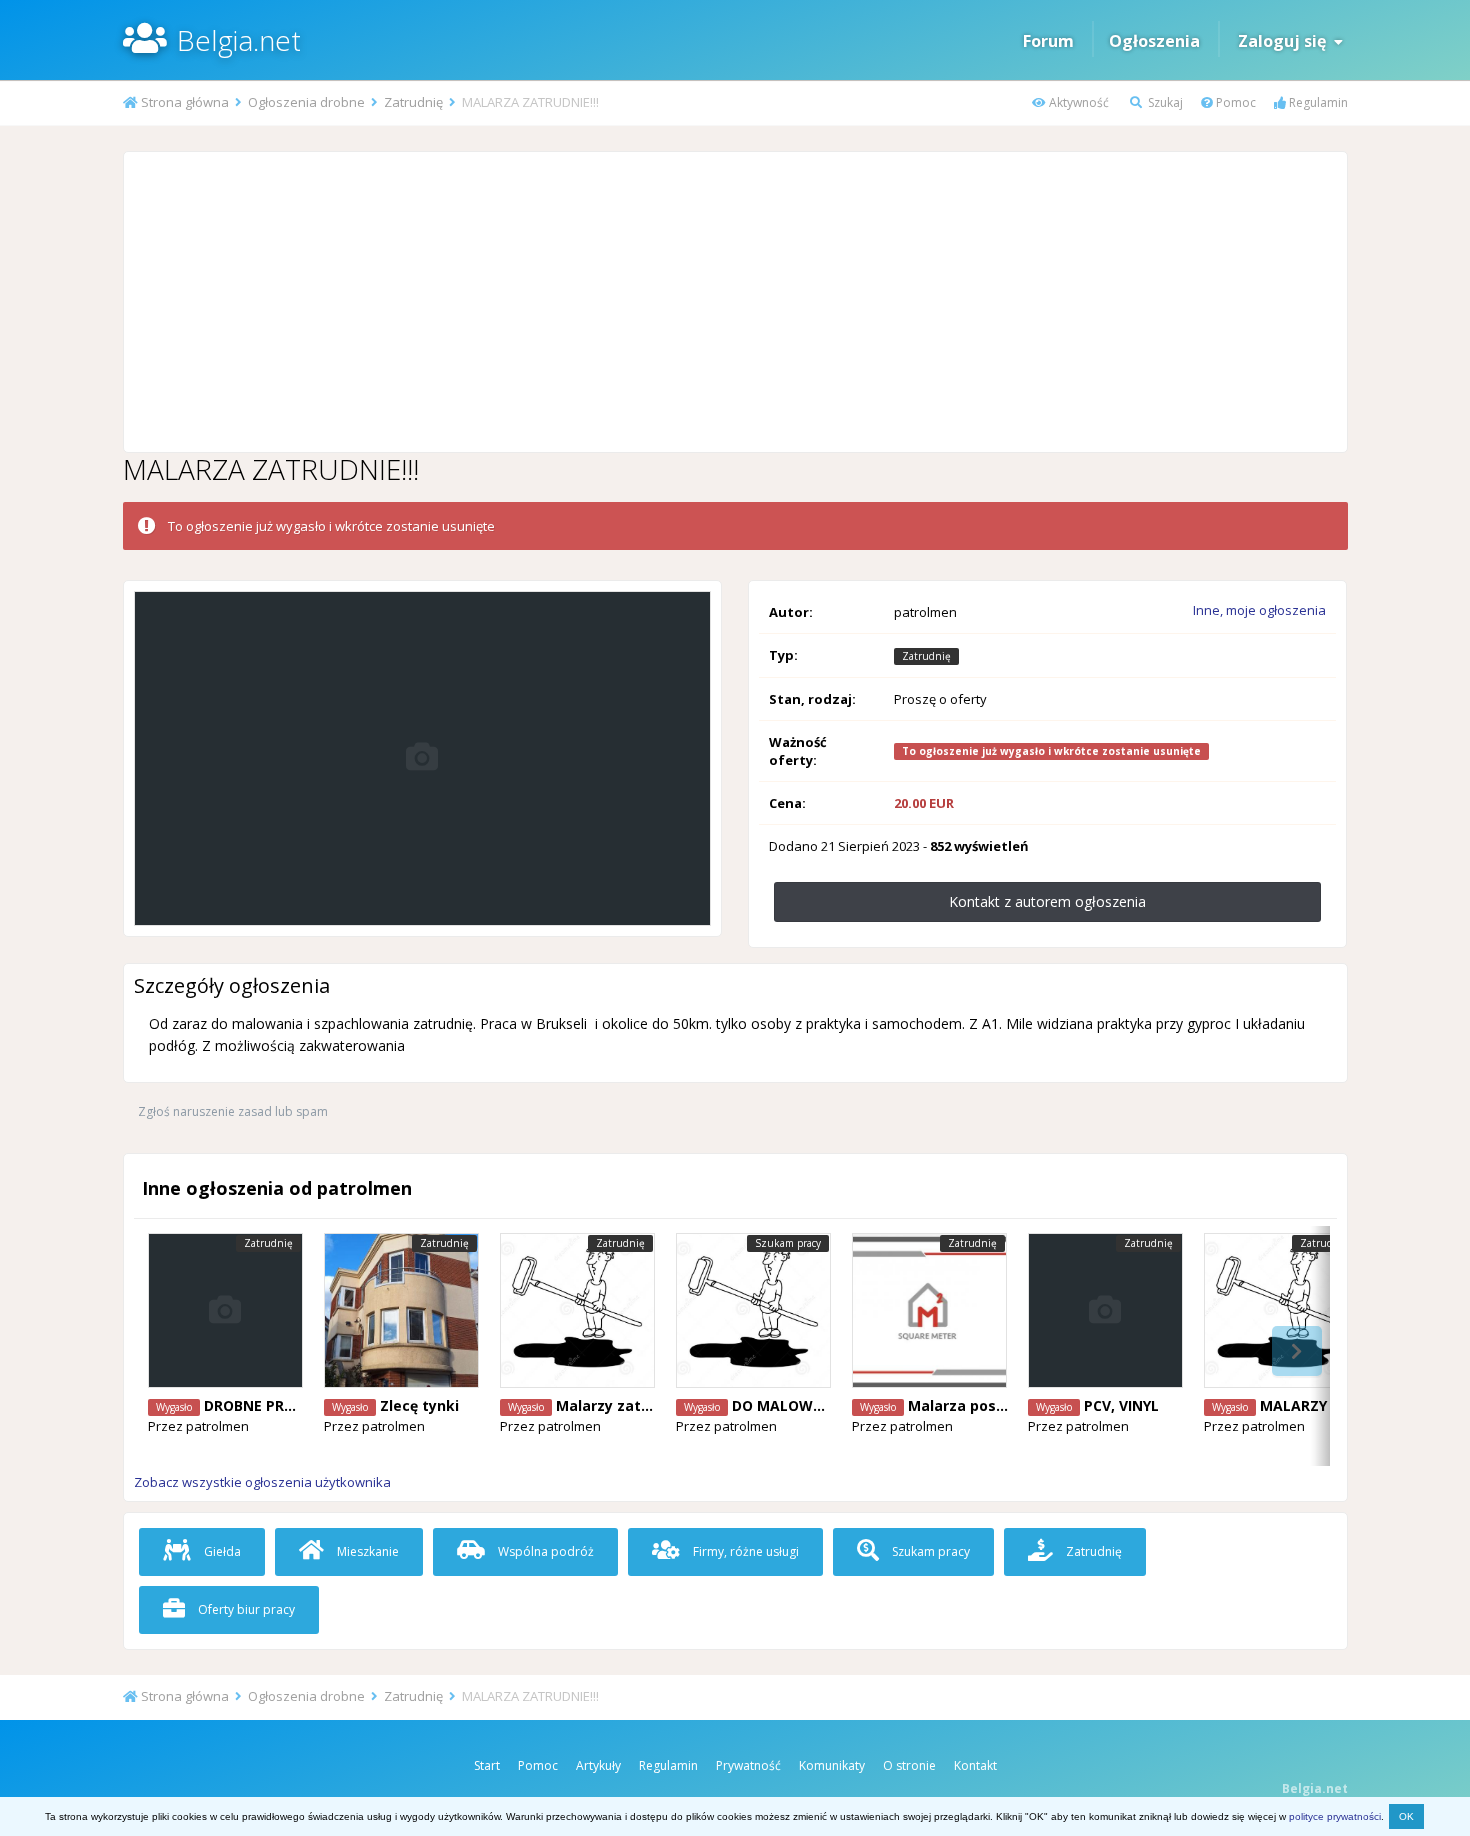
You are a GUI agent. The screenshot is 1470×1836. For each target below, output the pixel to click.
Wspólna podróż (544, 1551)
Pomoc (1234, 102)
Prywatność (748, 1765)
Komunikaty (832, 1765)
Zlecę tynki (419, 1405)
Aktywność (1077, 102)
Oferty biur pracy (245, 1609)
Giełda (221, 1551)
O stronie (909, 1765)
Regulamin (1317, 102)
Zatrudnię (1092, 1551)
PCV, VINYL (1121, 1405)
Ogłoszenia (1154, 41)
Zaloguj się (1286, 41)
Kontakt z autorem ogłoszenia (1047, 901)
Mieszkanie (366, 1551)
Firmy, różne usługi (744, 1551)
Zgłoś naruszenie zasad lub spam (233, 1111)
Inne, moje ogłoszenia (1259, 610)
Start (487, 1765)
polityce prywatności (1335, 1816)
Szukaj (1164, 102)
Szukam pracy (929, 1551)
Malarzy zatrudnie (621, 1405)
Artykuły (598, 1765)
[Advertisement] (735, 302)
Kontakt (975, 1765)
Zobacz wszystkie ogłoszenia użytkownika (262, 1482)
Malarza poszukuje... (982, 1405)
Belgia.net (239, 40)
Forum (1048, 41)
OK (1406, 1816)
